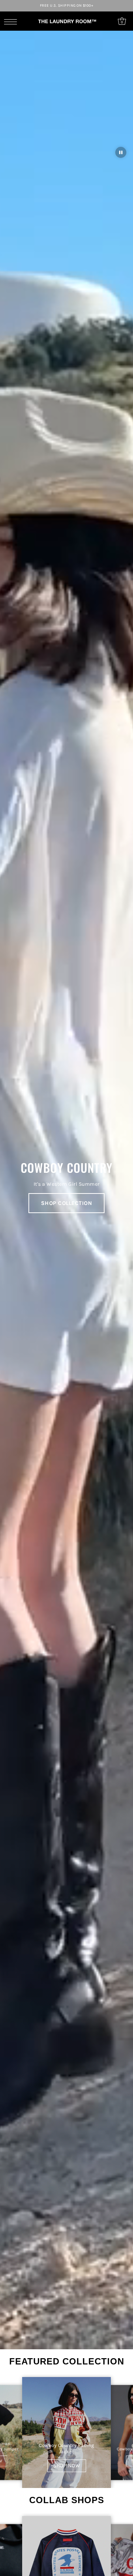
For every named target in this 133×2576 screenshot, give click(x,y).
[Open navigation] (12, 21)
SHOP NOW (67, 2466)
